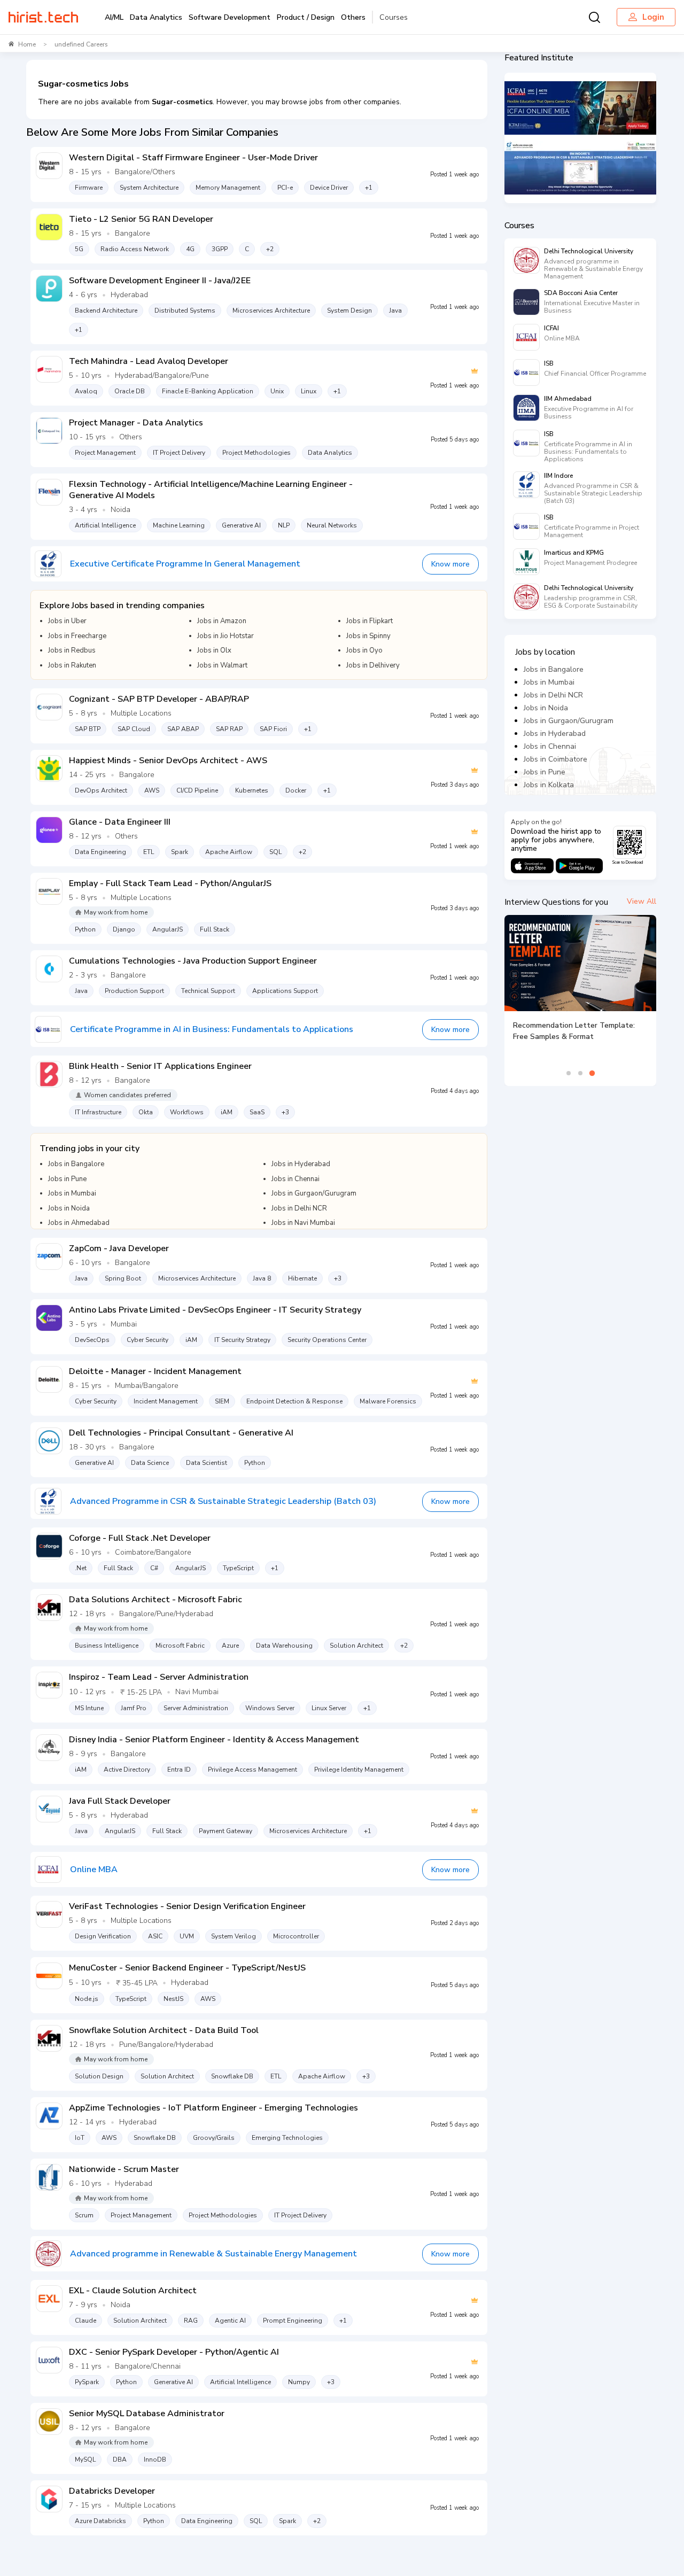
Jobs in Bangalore (554, 669)
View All (642, 901)
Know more (450, 564)
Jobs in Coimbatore (555, 759)
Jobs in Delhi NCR (553, 695)
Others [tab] (353, 17)
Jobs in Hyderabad (555, 734)
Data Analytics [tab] (156, 17)
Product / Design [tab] (306, 17)
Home (27, 44)
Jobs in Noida (546, 708)
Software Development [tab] (230, 17)
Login (653, 17)
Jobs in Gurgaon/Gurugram (569, 721)
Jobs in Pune (545, 772)
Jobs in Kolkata (549, 785)
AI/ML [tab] (114, 17)
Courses (394, 17)
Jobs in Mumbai (549, 682)
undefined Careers (81, 44)
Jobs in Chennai (550, 746)
